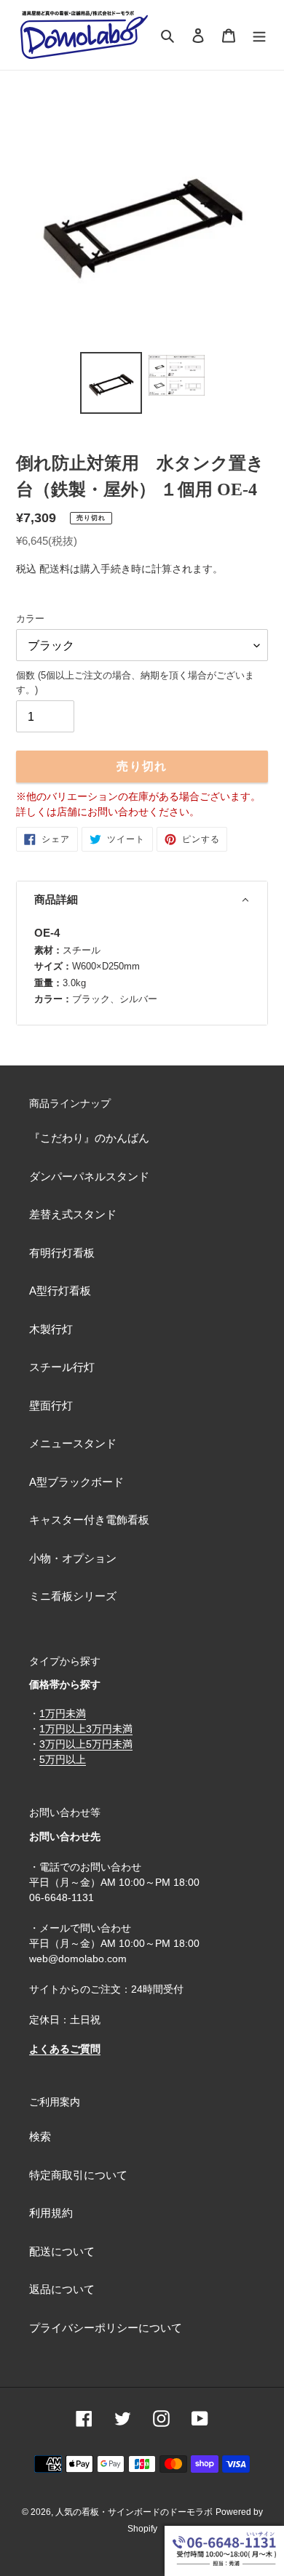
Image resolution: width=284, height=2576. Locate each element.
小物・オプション (73, 1558)
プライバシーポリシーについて (106, 2328)
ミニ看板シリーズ (73, 1596)
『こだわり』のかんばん (89, 1138)
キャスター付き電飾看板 (89, 1520)
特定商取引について (78, 2175)
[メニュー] (259, 35)
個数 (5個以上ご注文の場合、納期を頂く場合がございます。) (135, 683)
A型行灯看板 (60, 1291)
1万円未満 (63, 1713)
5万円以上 (63, 1759)
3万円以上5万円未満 (86, 1744)
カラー (30, 619)
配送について (62, 2251)
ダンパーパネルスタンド (89, 1176)
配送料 (55, 569)
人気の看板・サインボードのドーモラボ (134, 2512)
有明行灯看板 (62, 1253)
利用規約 (51, 2213)
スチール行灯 (62, 1367)
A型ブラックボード (76, 1482)
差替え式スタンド (73, 1214)
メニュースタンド (73, 1443)
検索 (40, 2136)
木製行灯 (51, 1329)
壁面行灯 (51, 1405)
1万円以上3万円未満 (86, 1729)
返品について (62, 2289)
